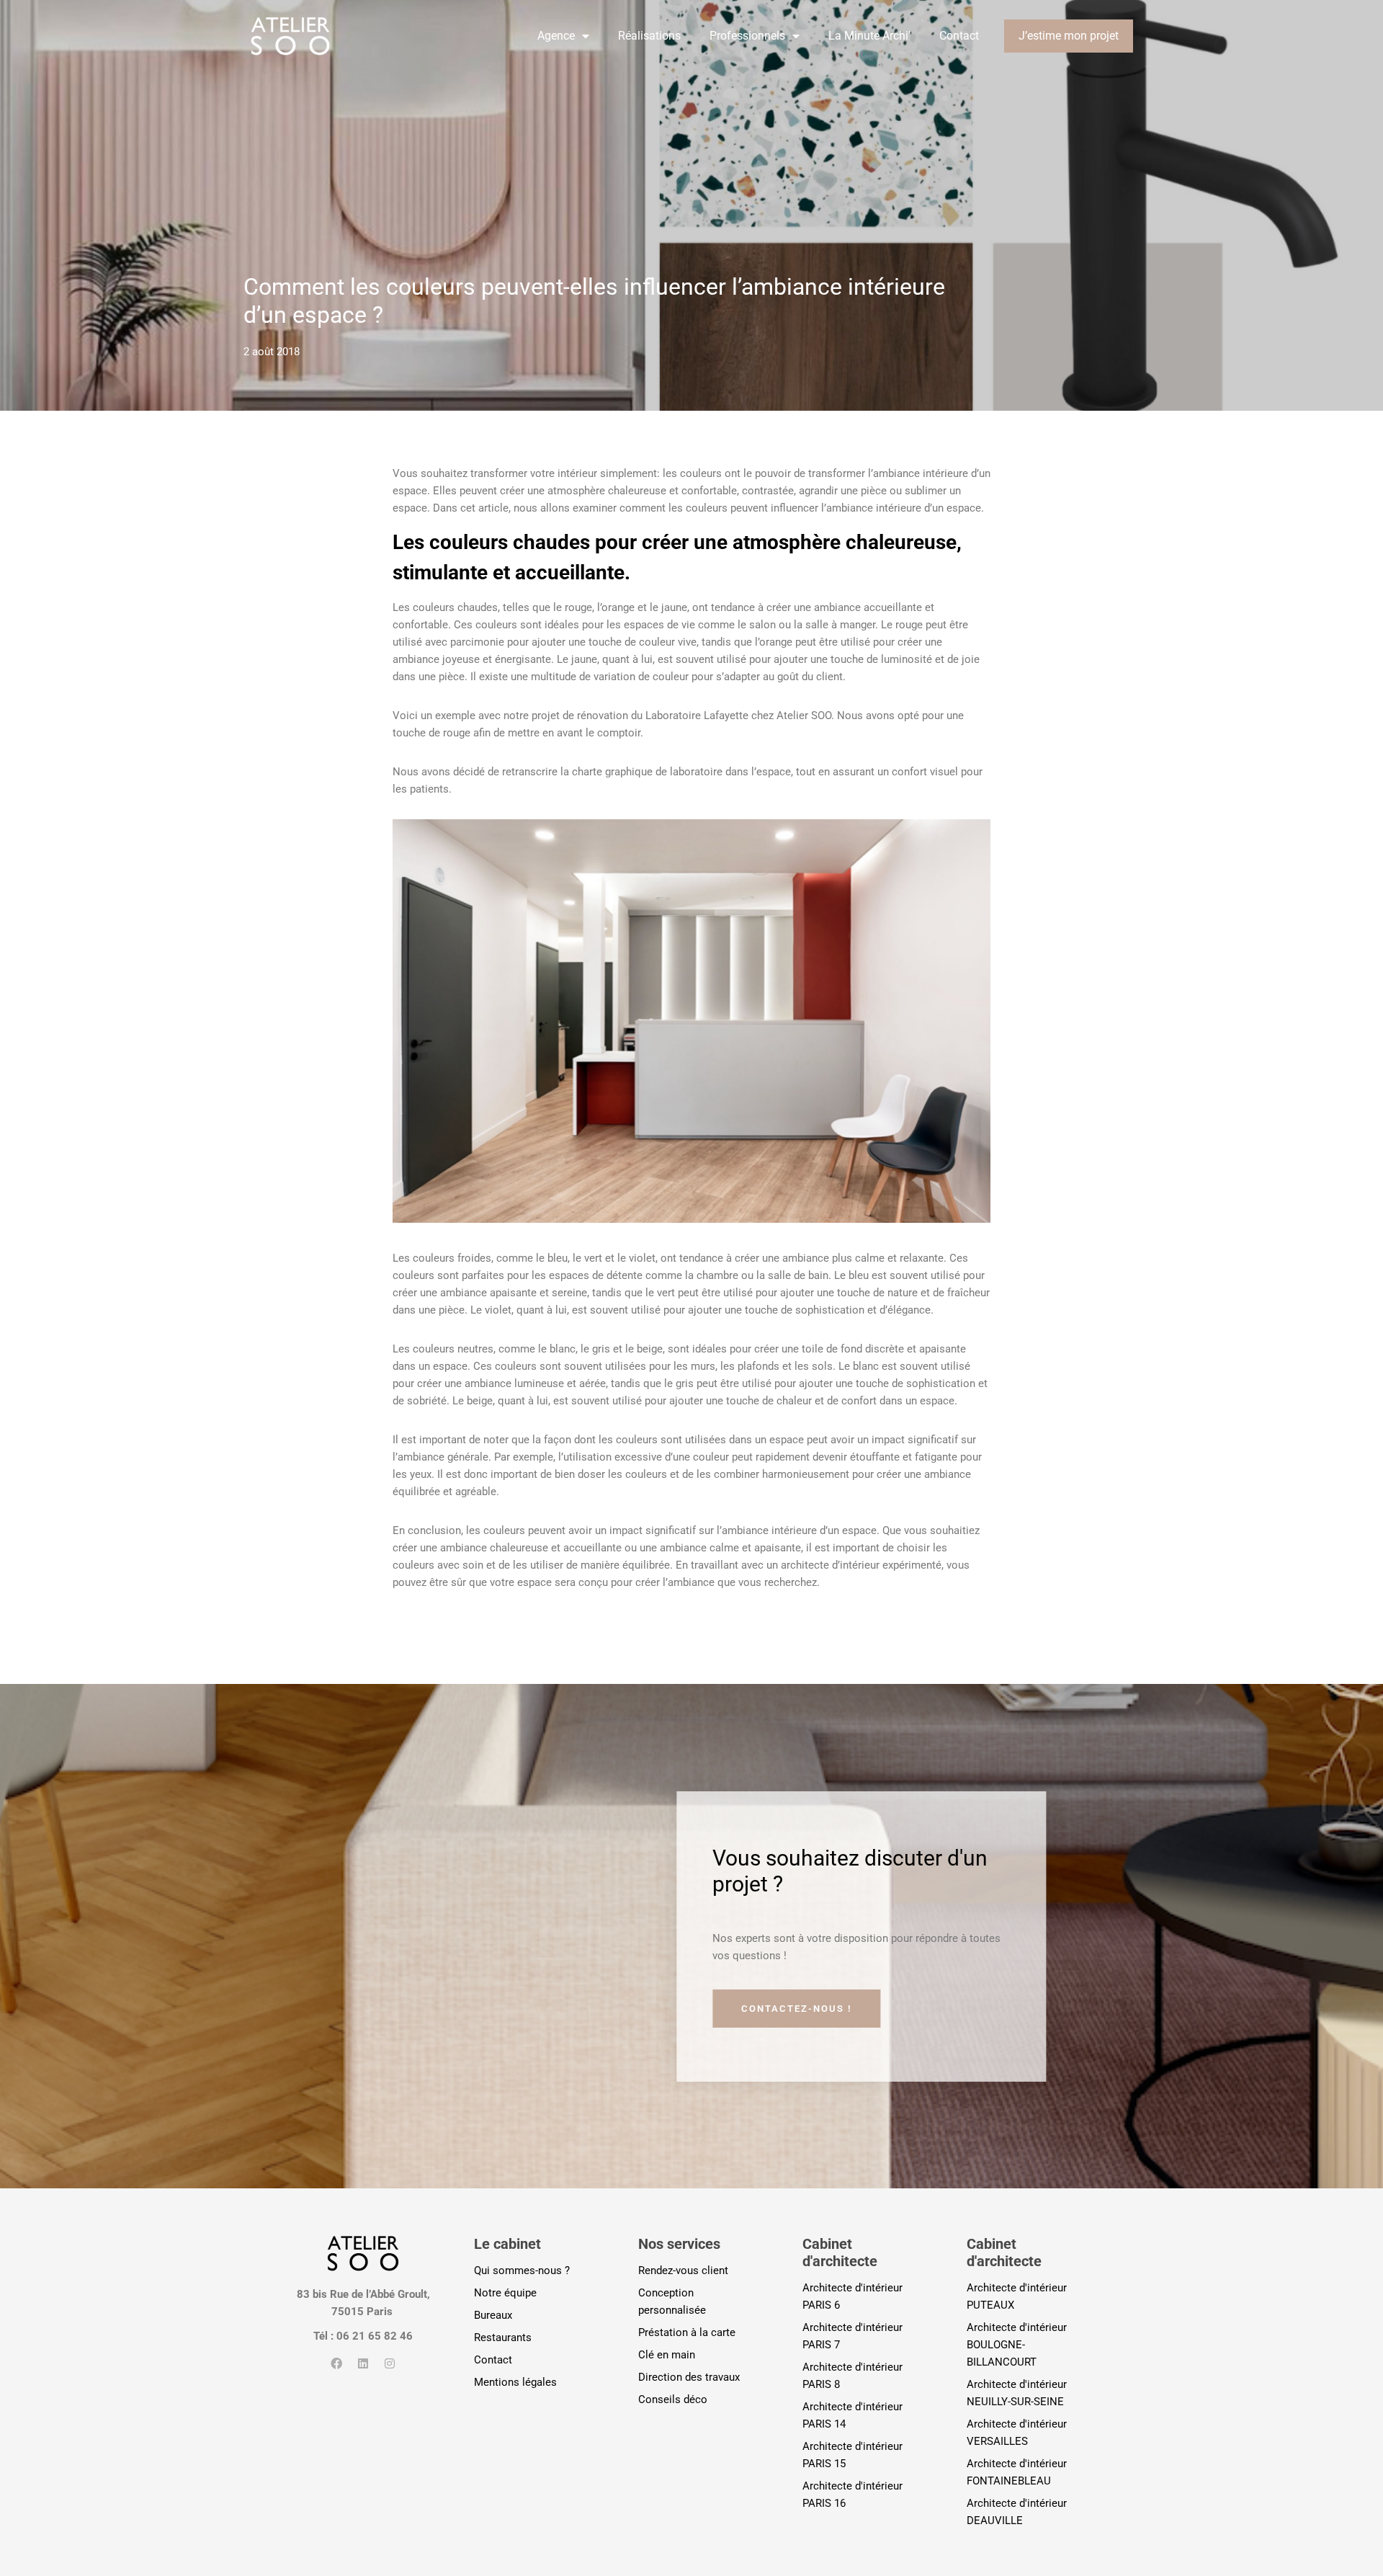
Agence (556, 36)
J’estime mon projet (1069, 36)
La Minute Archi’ (869, 36)
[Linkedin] (363, 2363)
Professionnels (747, 36)
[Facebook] (336, 2363)
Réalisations (649, 36)
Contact (959, 36)
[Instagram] (390, 2363)
